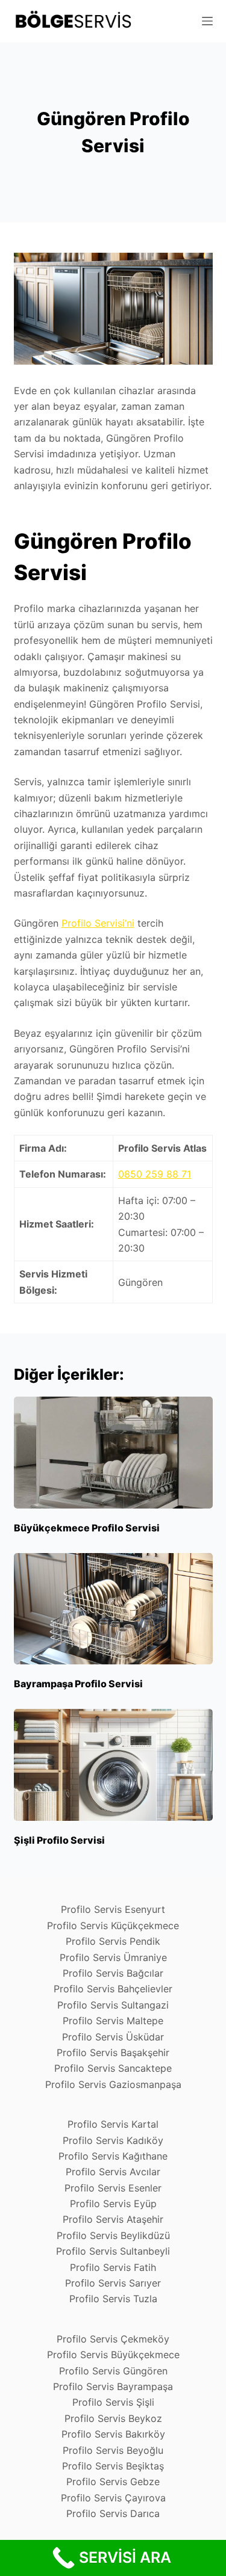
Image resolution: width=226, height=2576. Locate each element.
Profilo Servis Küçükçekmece (113, 1926)
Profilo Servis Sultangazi (113, 2005)
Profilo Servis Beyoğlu (113, 2450)
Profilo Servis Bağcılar (113, 1973)
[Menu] (207, 21)
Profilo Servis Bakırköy (113, 2434)
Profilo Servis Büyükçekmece (113, 2355)
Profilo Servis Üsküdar (113, 2037)
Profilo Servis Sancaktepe (113, 2068)
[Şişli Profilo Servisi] (113, 1765)
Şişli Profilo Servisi (59, 1840)
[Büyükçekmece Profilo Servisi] (113, 1453)
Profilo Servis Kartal (113, 2124)
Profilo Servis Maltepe (113, 2021)
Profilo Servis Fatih (113, 2267)
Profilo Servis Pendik (113, 1941)
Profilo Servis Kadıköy (113, 2140)
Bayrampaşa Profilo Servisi (78, 1684)
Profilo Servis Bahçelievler (113, 1989)
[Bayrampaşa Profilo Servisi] (113, 1609)
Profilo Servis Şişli (113, 2402)
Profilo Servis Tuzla (113, 2299)
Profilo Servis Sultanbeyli (113, 2251)
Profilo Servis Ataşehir (113, 2219)
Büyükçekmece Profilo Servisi (87, 1528)
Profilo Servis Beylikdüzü (113, 2235)
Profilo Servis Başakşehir (113, 2052)
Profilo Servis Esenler (113, 2188)
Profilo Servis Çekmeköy (113, 2339)
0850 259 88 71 (155, 1174)
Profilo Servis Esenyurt (113, 1909)
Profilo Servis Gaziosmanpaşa (113, 2084)
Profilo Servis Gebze (113, 2482)
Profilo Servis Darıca (113, 2513)
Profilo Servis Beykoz (113, 2418)
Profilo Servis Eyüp (113, 2204)
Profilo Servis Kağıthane (113, 2156)
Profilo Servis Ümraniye (113, 1957)
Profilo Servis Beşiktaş (113, 2466)
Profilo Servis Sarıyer (113, 2283)
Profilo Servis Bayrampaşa (113, 2386)
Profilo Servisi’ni (98, 923)
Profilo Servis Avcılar (113, 2172)
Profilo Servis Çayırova (113, 2498)
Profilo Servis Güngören (113, 2371)
